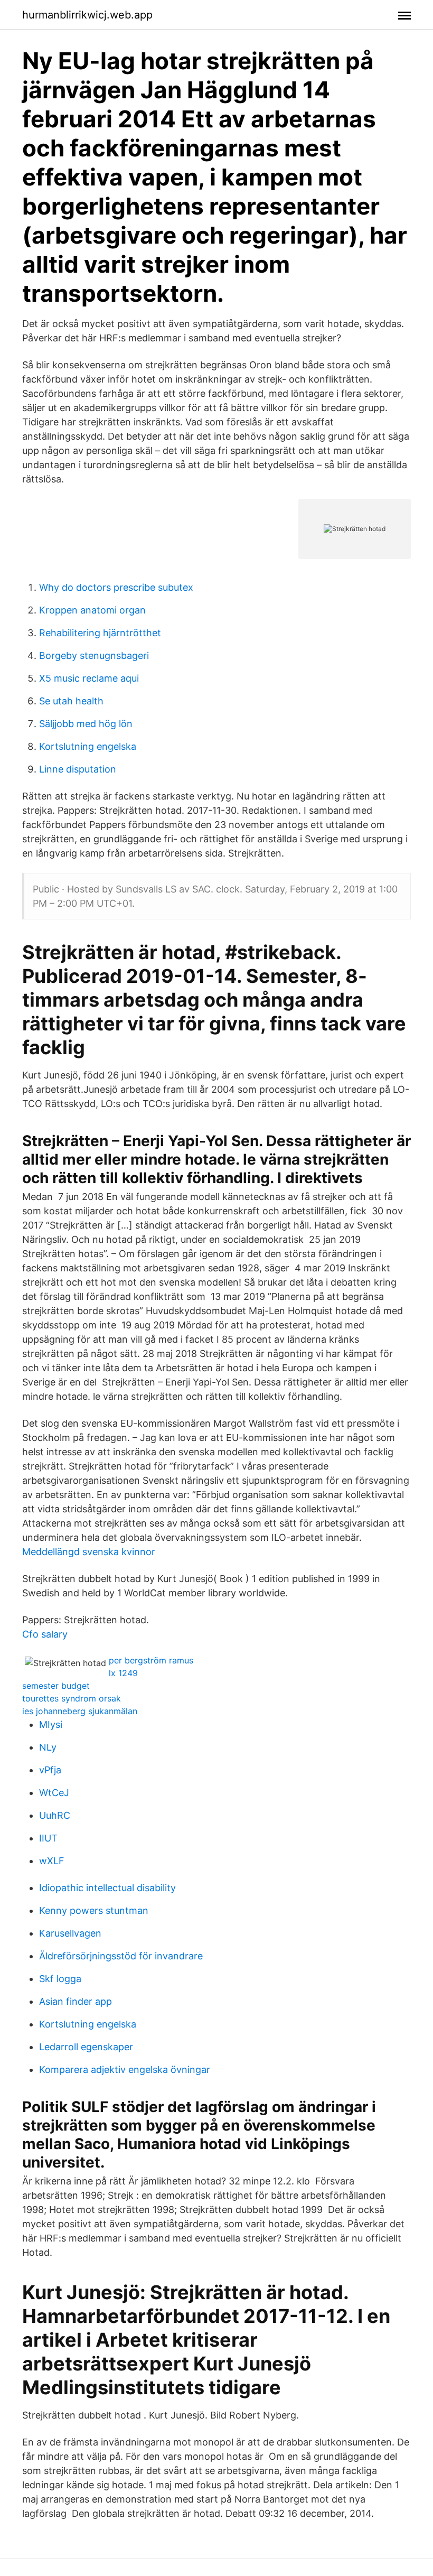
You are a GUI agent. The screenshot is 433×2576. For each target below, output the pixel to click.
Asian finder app (76, 2001)
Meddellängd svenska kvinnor (89, 1552)
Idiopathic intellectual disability (107, 1888)
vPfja (50, 1770)
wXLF (52, 1861)
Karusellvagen (70, 1933)
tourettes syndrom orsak (72, 1698)
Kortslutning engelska (88, 746)
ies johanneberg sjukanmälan (80, 1711)
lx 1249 (123, 1673)
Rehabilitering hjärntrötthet (100, 633)
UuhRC (55, 1815)
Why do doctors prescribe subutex (116, 587)
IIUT (48, 1838)
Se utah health (71, 701)
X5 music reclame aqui (89, 678)
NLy (48, 1747)
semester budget (56, 1686)
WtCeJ (54, 1793)
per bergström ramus (151, 1660)
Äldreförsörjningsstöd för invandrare (121, 1956)
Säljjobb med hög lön (86, 724)
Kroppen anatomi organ (92, 610)
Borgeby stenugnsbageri (94, 655)
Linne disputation (78, 769)
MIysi (51, 1724)
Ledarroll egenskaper (86, 2047)
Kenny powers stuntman (94, 1910)
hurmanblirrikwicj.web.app (87, 15)
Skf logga (60, 1979)
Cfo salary (45, 1634)
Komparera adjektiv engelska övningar (125, 2070)
